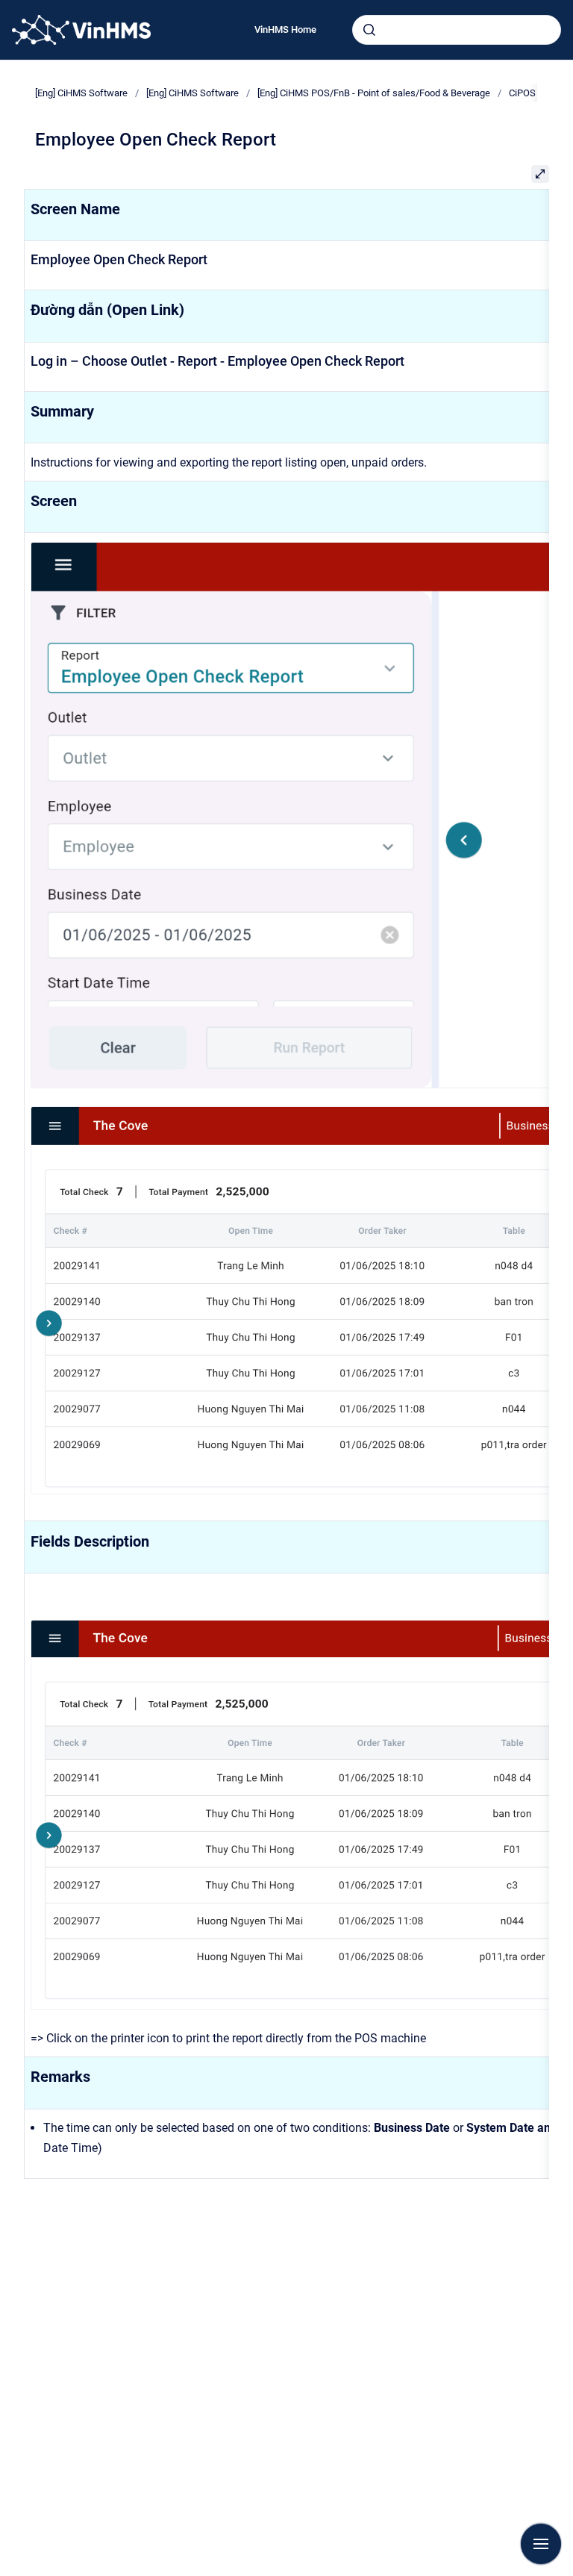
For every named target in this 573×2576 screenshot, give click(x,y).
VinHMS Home (285, 29)
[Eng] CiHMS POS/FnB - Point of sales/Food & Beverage (374, 93)
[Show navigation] (541, 2544)
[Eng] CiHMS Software (81, 93)
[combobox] (457, 30)
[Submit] (369, 30)
